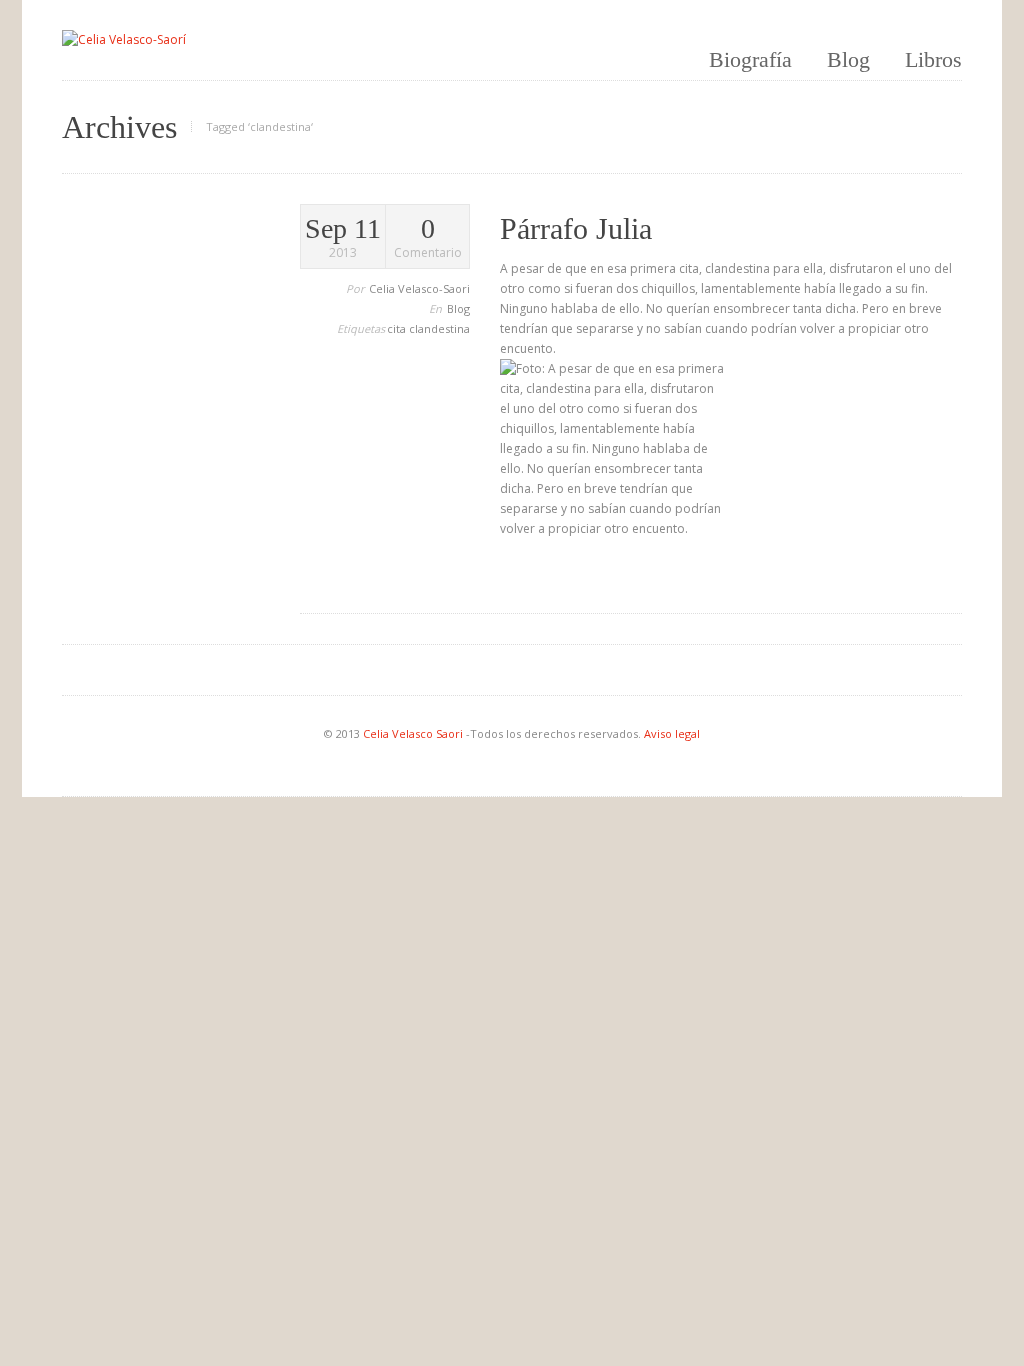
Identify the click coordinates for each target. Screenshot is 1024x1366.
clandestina (439, 328)
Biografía (750, 59)
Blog (848, 59)
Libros (933, 59)
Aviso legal (672, 733)
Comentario (428, 238)
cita (398, 328)
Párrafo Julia (576, 228)
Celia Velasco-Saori (419, 288)
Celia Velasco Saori (414, 733)
